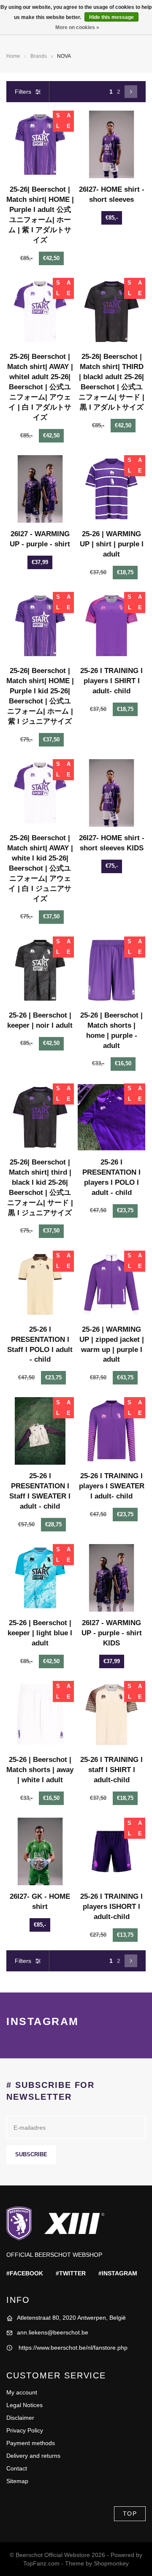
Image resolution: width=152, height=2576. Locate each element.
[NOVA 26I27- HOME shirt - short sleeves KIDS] (111, 793)
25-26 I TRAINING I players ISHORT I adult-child (111, 1907)
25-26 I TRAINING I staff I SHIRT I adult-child (111, 1770)
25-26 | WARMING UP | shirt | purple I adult (112, 544)
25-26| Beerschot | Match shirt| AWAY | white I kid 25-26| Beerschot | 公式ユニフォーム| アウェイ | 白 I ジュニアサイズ (40, 868)
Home (13, 56)
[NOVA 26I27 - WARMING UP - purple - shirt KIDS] (111, 1578)
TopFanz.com (41, 2563)
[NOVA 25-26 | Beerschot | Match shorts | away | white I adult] (40, 1715)
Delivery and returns (33, 2456)
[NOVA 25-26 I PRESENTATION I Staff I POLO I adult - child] (40, 1284)
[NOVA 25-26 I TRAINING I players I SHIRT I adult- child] (111, 626)
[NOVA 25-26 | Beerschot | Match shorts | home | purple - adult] (111, 970)
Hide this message (111, 17)
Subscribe (31, 2155)
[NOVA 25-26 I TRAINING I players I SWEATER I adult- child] (111, 1431)
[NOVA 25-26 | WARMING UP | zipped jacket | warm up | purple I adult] (111, 1284)
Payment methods (31, 2443)
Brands (39, 56)
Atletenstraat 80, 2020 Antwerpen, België (71, 2318)
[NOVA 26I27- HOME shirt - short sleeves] (111, 144)
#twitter (71, 2273)
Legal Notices (24, 2405)
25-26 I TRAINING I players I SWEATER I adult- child (112, 1486)
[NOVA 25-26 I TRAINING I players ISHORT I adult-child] (111, 1851)
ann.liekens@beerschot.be (53, 2332)
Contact (17, 2468)
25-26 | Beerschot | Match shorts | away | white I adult (40, 1770)
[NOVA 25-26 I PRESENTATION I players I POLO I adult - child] (111, 1117)
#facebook (25, 2273)
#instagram (118, 2273)
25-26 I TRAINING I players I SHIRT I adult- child (111, 681)
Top (130, 2514)
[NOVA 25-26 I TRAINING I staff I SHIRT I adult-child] (111, 1715)
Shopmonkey (111, 2563)
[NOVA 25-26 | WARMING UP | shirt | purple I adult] (111, 489)
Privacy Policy (25, 2430)
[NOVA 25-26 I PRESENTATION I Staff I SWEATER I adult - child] (40, 1431)
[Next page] (131, 92)
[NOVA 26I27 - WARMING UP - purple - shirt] (40, 489)
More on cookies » (77, 27)
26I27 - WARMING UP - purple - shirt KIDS (112, 1633)
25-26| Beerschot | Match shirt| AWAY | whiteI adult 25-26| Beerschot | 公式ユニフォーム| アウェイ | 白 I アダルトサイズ (40, 387)
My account (22, 2392)
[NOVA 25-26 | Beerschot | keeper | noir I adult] (40, 970)
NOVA (64, 56)
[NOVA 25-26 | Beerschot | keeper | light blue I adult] (40, 1578)
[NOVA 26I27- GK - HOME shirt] (40, 1851)
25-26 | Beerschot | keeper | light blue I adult (40, 1633)
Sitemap (17, 2481)
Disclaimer (20, 2418)
